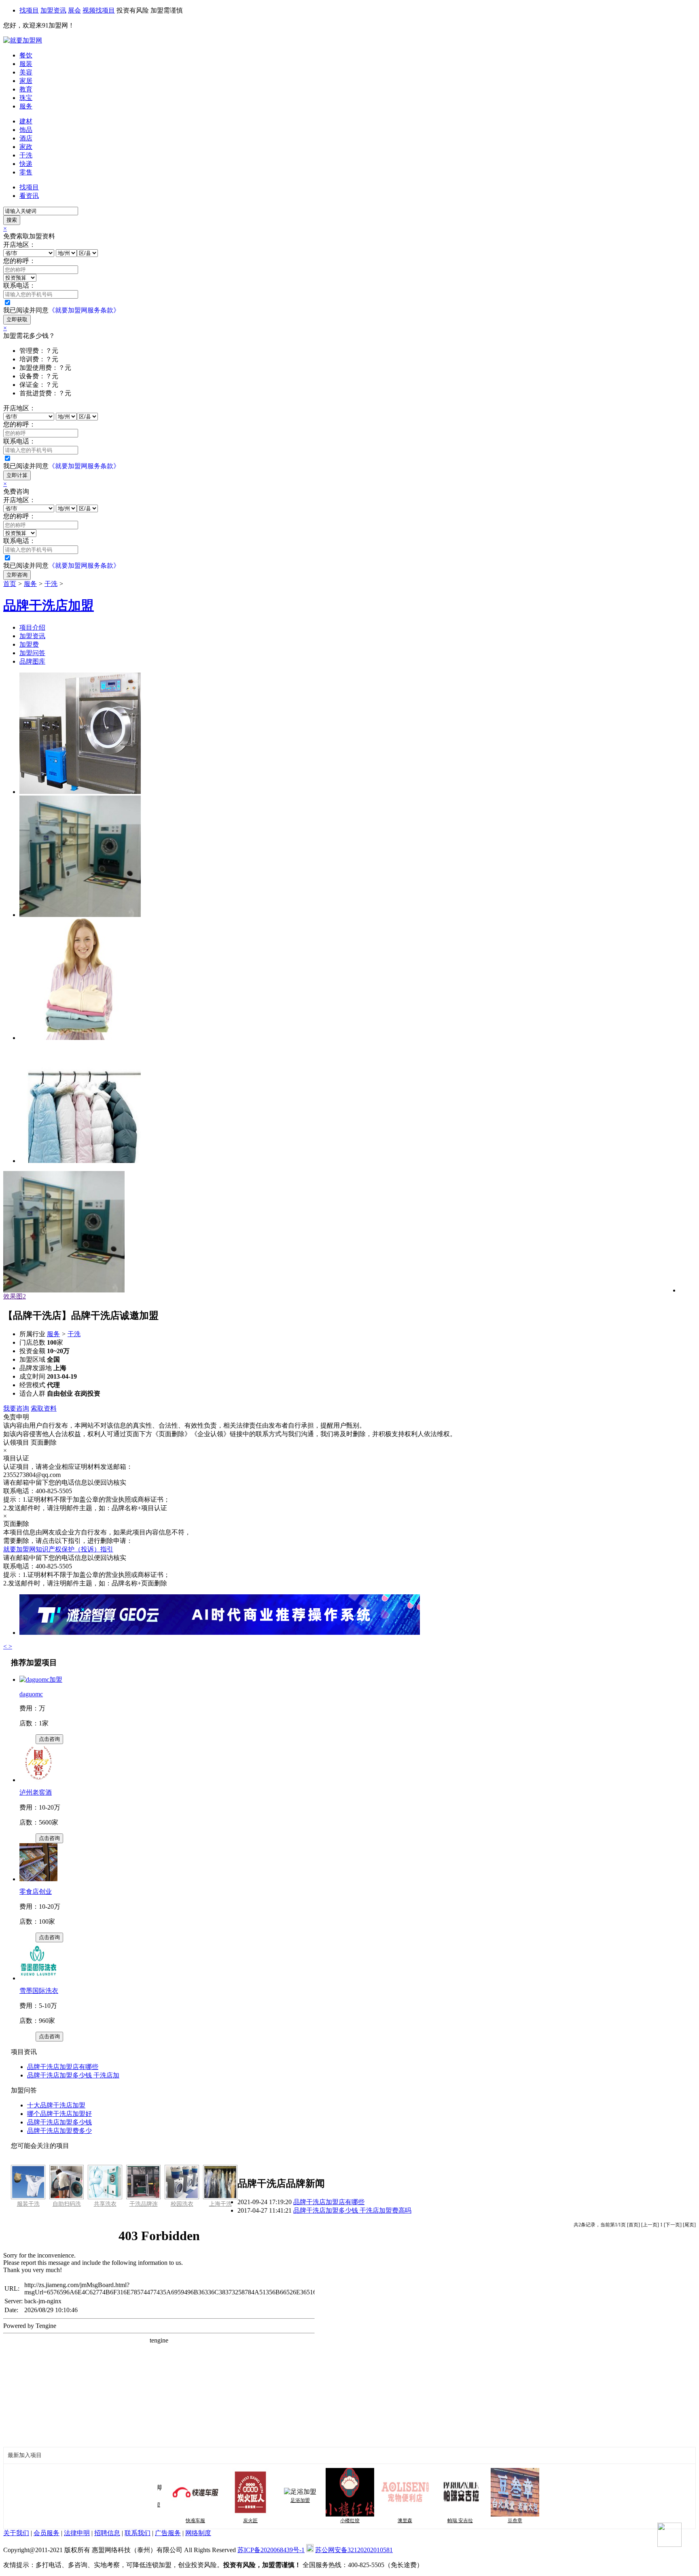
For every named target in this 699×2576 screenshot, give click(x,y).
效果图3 (15, 1296)
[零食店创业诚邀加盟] (38, 1879)
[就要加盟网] (23, 40)
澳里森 (371, 2521)
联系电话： (19, 285)
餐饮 (26, 55)
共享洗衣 (105, 2204)
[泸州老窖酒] (38, 1780)
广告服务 (168, 2533)
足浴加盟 (266, 2500)
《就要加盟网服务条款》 (84, 310)
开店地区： (19, 245)
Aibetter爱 (536, 2521)
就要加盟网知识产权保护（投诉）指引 (58, 1549)
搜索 (12, 220)
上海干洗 (220, 2204)
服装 (26, 64)
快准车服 (161, 2521)
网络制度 (198, 2533)
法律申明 (77, 2533)
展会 (74, 10)
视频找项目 (99, 10)
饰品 (26, 130)
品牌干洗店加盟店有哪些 (63, 2067)
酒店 (26, 138)
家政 (26, 147)
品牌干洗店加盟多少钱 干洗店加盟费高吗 (352, 2210)
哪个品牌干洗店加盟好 (59, 2114)
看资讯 (29, 196)
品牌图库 (32, 661)
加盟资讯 (53, 10)
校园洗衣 (182, 2204)
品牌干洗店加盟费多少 (59, 2131)
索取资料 (44, 1408)
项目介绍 (32, 627)
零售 (26, 172)
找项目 (29, 10)
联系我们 (138, 2533)
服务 (26, 106)
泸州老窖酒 (36, 1792)
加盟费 (29, 644)
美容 (26, 72)
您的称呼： (19, 261)
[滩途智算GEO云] (220, 1633)
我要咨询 (16, 1408)
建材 (26, 121)
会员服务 (47, 2533)
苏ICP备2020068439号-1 (271, 2550)
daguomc (31, 1694)
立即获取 (17, 319)
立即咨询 (17, 575)
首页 (10, 584)
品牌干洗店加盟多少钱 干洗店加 (73, 2075)
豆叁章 (481, 2521)
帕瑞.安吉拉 (426, 2521)
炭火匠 (216, 2521)
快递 (26, 164)
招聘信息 (107, 2533)
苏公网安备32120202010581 (354, 2550)
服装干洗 (28, 2204)
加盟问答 (32, 653)
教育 (26, 89)
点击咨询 (49, 1739)
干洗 (26, 155)
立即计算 (17, 475)
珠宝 (26, 98)
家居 (26, 81)
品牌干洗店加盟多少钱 (59, 2122)
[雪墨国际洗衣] (38, 1978)
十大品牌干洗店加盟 (56, 2105)
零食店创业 (36, 1892)
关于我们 (16, 2533)
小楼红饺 (316, 2521)
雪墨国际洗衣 (39, 1991)
